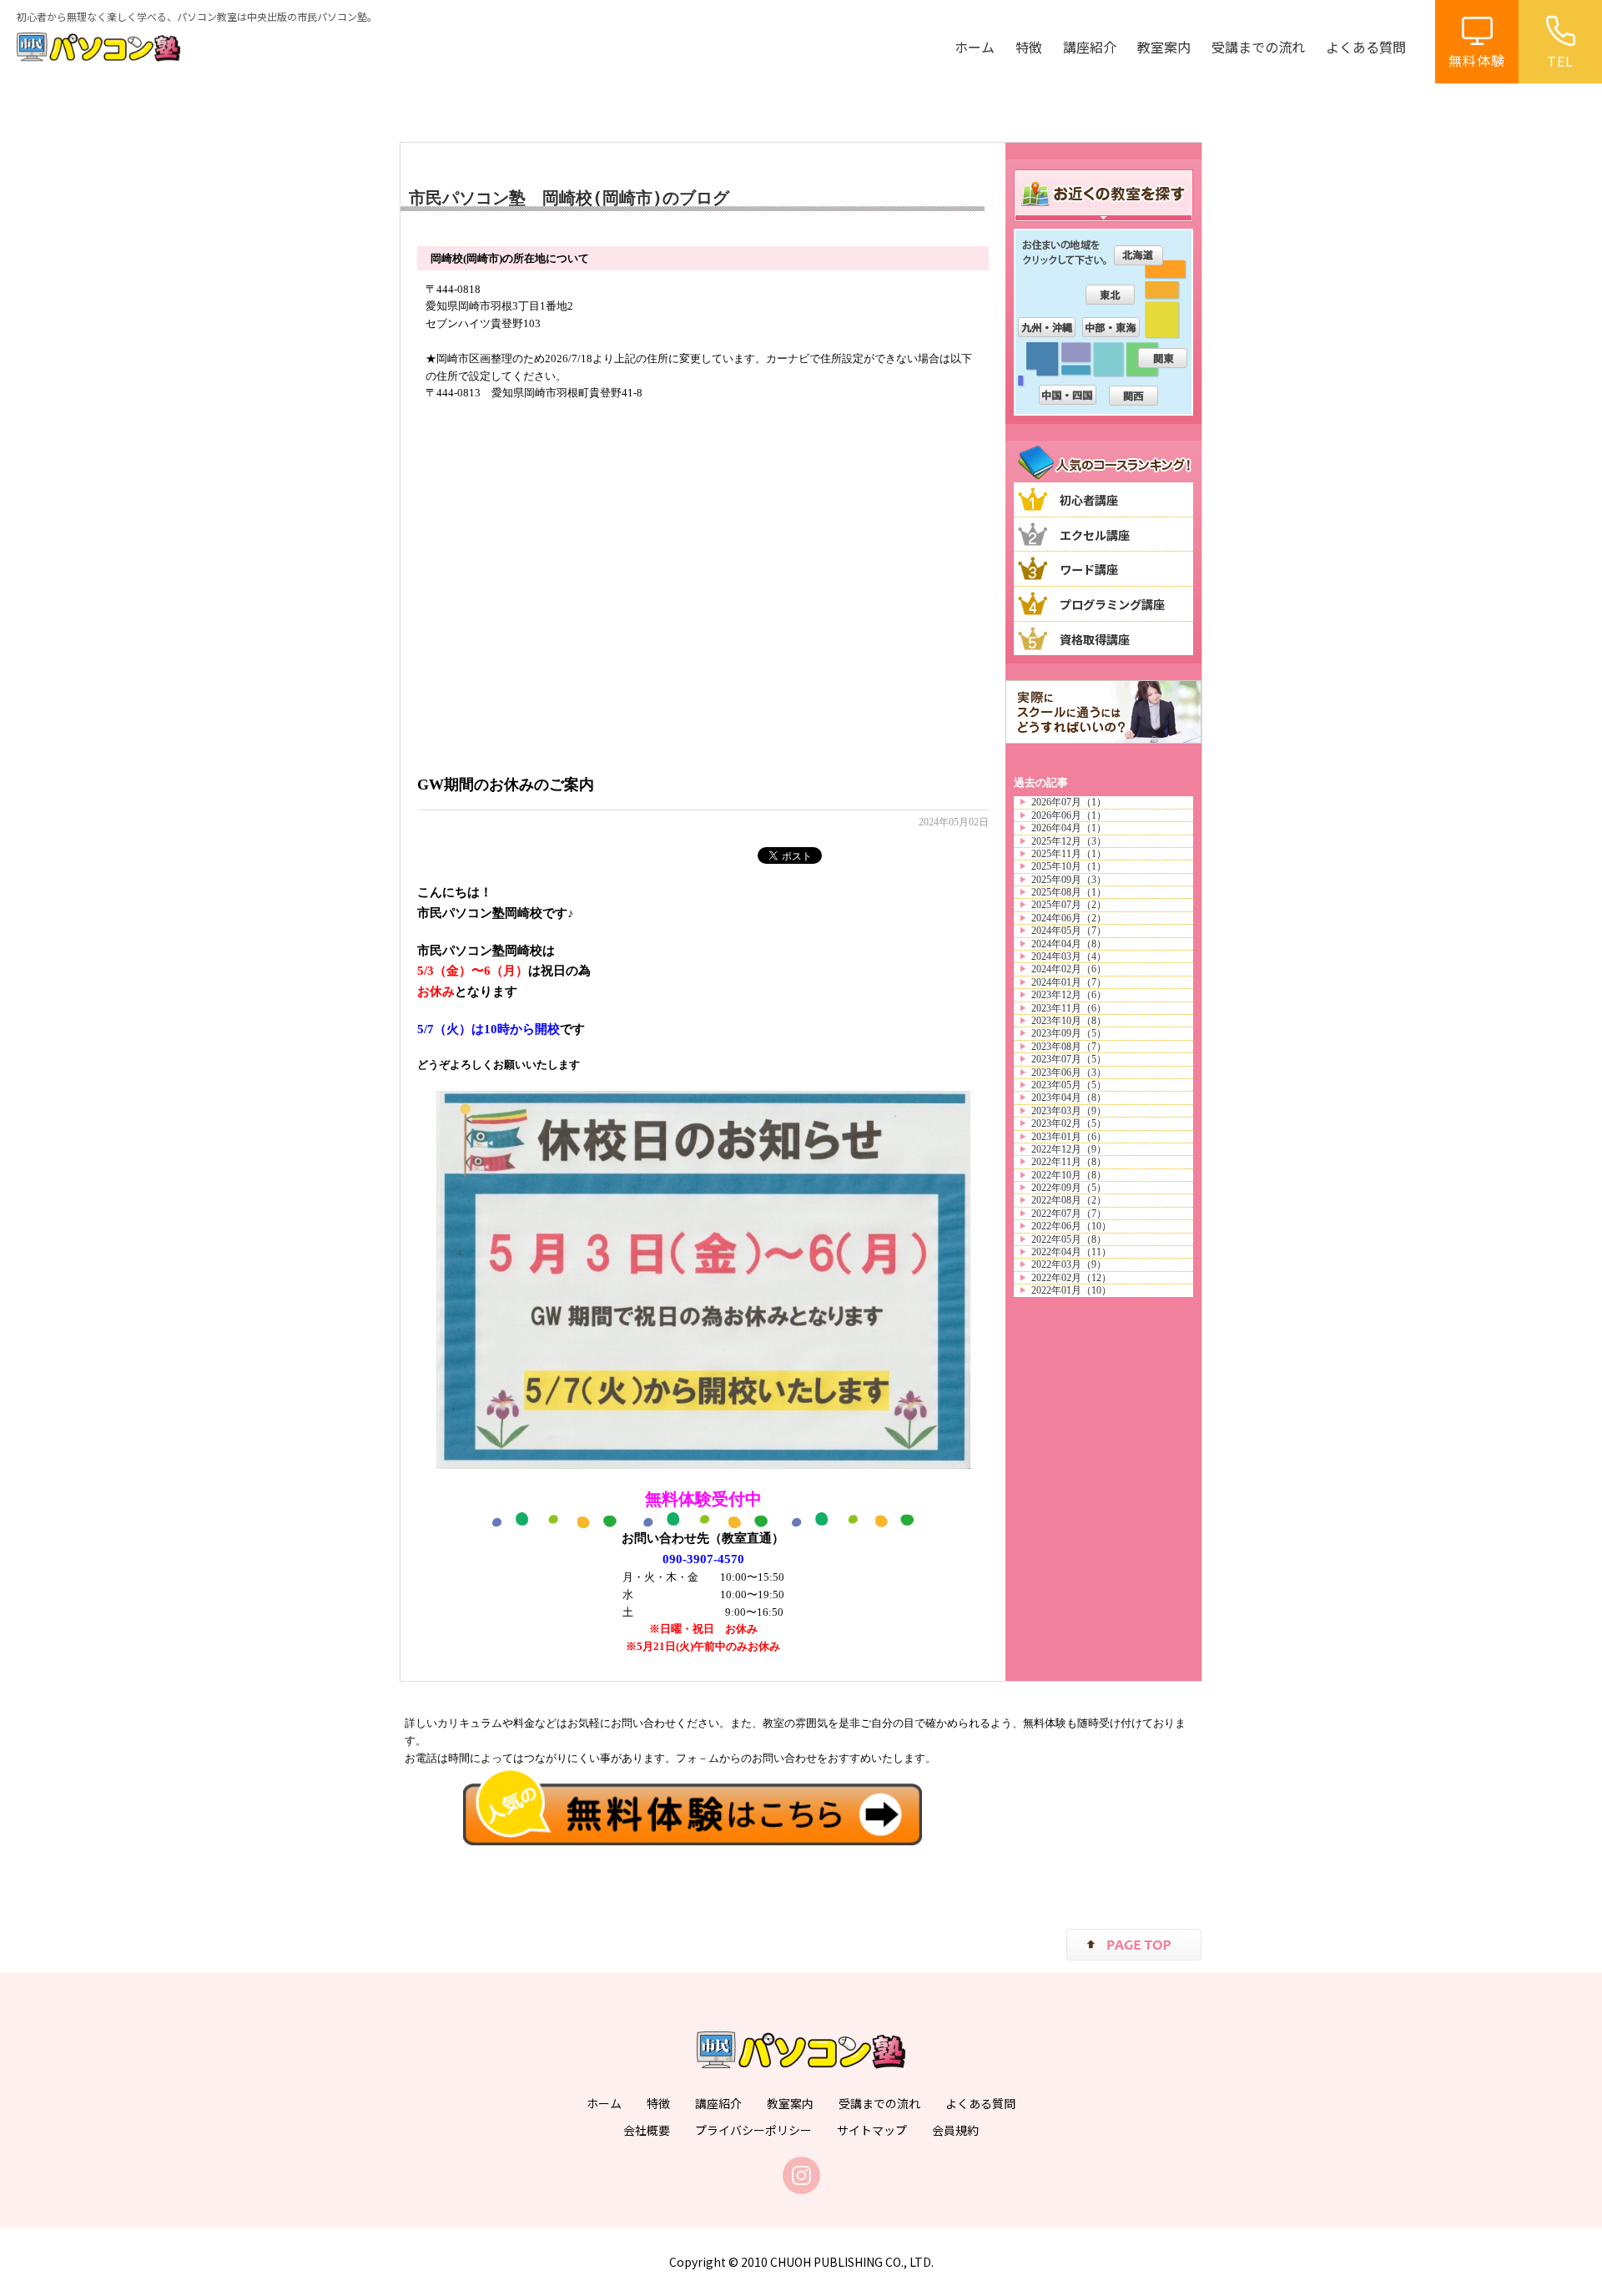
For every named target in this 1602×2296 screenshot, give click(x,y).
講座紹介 (1090, 47)
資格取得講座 (1095, 639)
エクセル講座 (1095, 535)
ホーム (975, 47)
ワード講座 (1089, 569)
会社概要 (647, 2130)
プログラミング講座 (1112, 604)
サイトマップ (872, 2130)
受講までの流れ (1258, 47)
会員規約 (955, 2130)
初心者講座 (1089, 500)
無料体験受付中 (703, 1499)
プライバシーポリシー (753, 2130)
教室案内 (1164, 47)
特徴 (1029, 47)
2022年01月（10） (1071, 1290)
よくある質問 (1366, 47)
